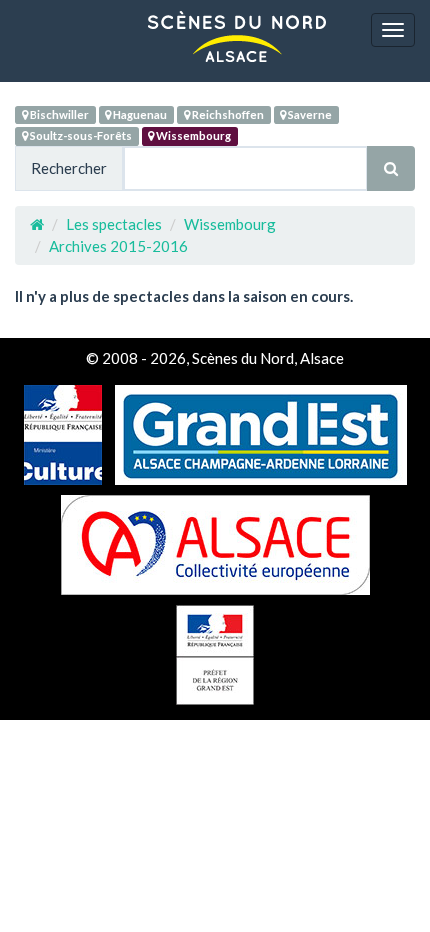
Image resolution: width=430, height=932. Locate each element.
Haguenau (139, 114)
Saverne (309, 114)
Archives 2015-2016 (118, 246)
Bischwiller (58, 114)
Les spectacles (114, 224)
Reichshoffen (227, 114)
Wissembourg (192, 135)
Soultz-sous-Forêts (80, 135)
